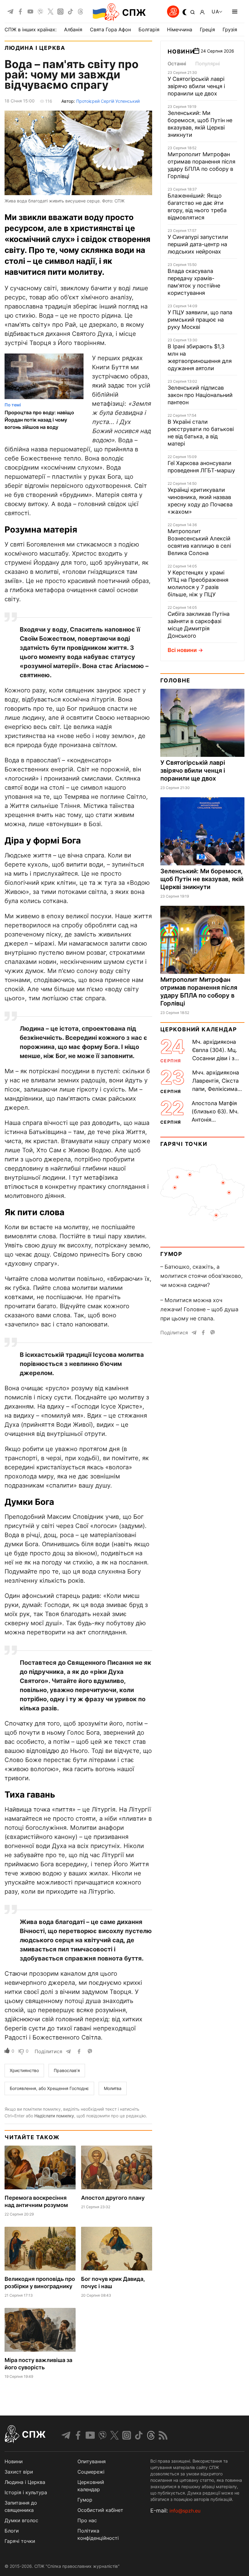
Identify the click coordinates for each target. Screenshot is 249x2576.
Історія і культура (26, 2492)
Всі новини (182, 650)
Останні (177, 64)
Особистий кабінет (100, 2510)
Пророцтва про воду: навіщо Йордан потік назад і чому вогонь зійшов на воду (39, 420)
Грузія (230, 29)
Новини (181, 52)
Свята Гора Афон (110, 29)
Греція (207, 29)
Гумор (171, 1254)
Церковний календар (199, 1029)
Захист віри (19, 2472)
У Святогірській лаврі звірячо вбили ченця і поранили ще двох (196, 86)
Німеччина (180, 29)
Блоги (12, 2531)
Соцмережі (91, 2472)
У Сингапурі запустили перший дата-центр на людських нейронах (198, 244)
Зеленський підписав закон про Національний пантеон (200, 395)
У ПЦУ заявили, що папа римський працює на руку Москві (200, 320)
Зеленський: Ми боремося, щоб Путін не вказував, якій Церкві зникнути (202, 879)
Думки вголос (21, 2520)
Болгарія (149, 29)
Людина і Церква (35, 48)
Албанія (73, 29)
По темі (13, 405)
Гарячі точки (184, 1144)
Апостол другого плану (113, 2198)
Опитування (92, 2461)
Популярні (208, 64)
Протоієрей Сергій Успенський (108, 101)
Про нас (87, 2520)
